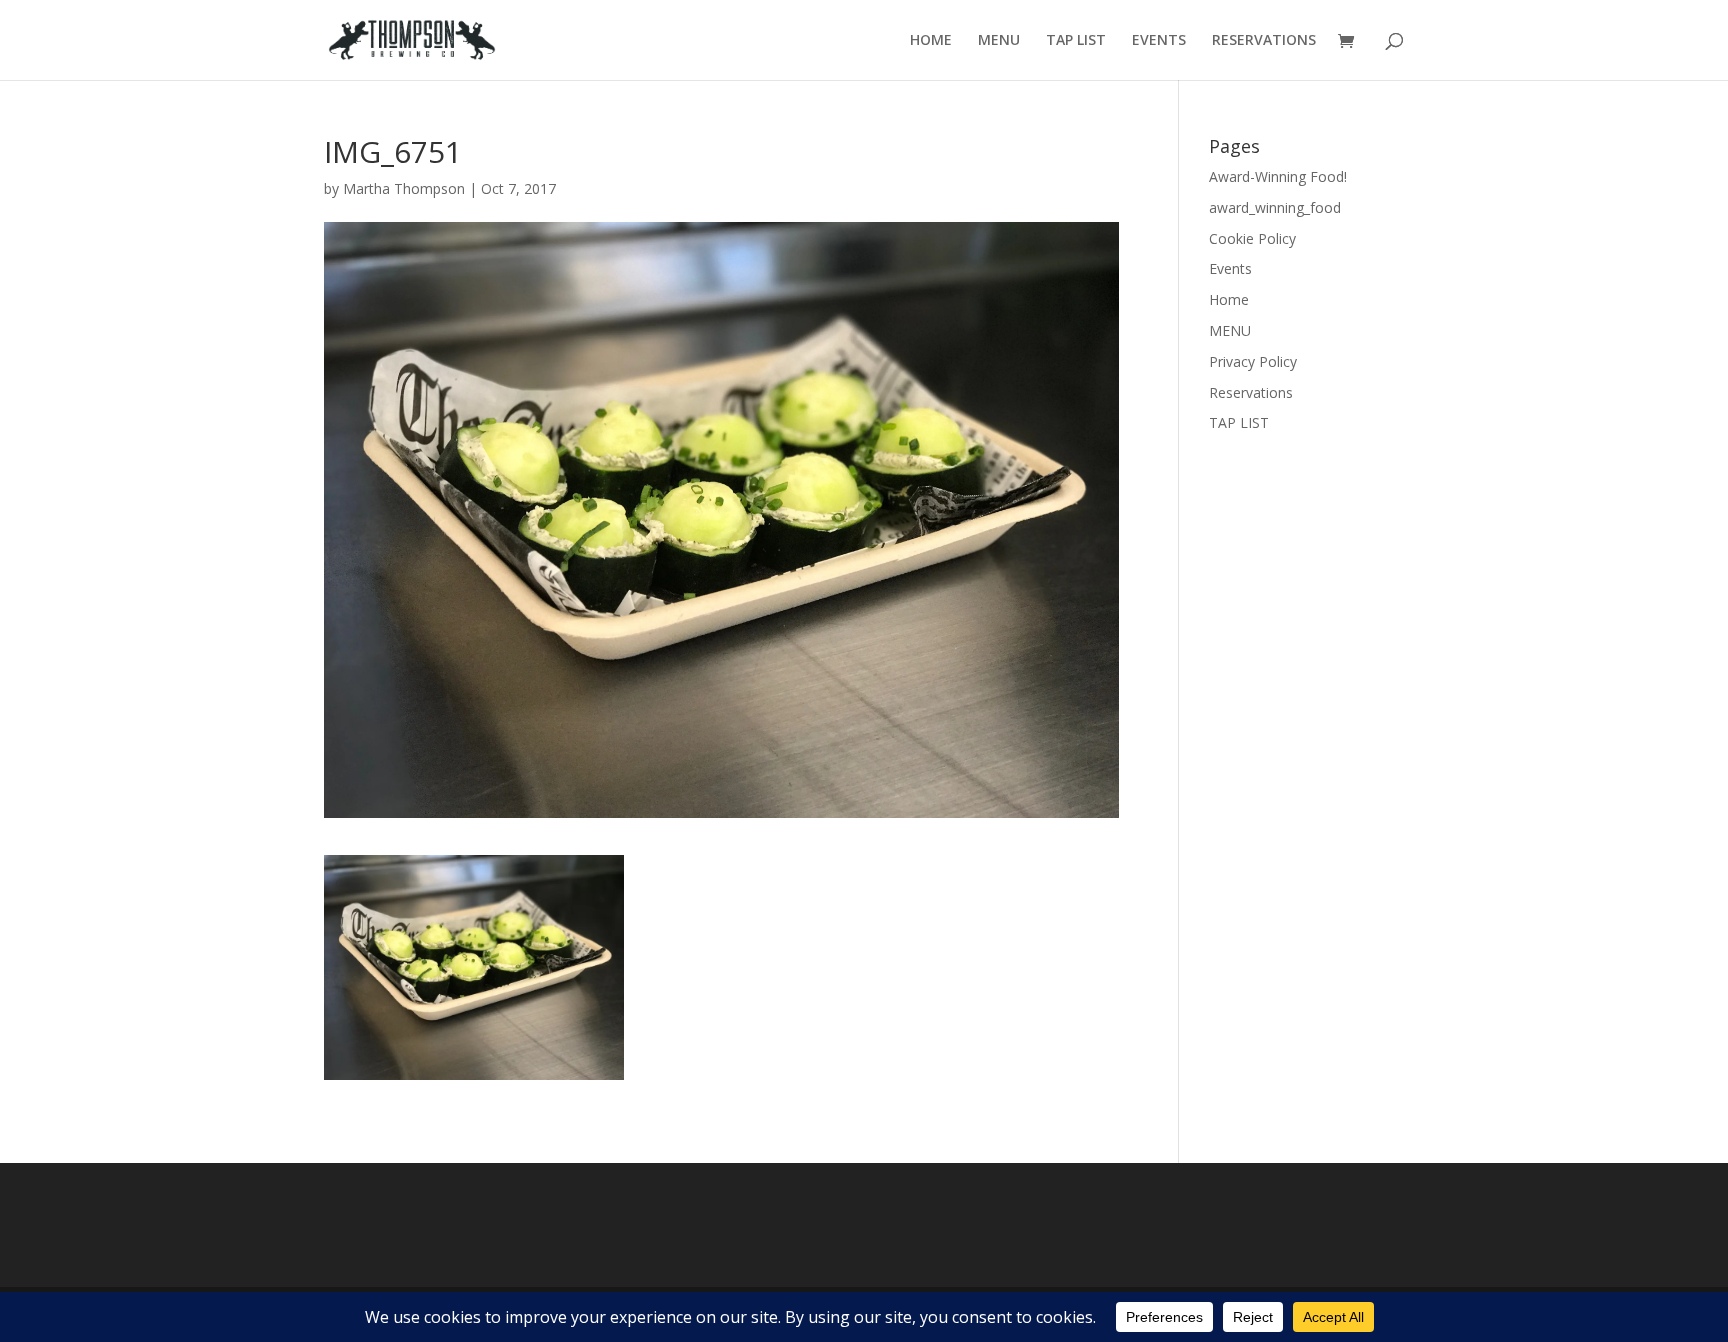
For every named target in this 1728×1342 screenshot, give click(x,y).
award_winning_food (1275, 207)
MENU (999, 41)
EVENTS (1159, 41)
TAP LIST (1076, 41)
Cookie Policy (1252, 238)
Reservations (1251, 392)
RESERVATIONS (1264, 41)
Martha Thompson (404, 188)
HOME (931, 41)
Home (1229, 299)
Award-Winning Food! (1278, 176)
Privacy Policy (1253, 361)
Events (1230, 268)
